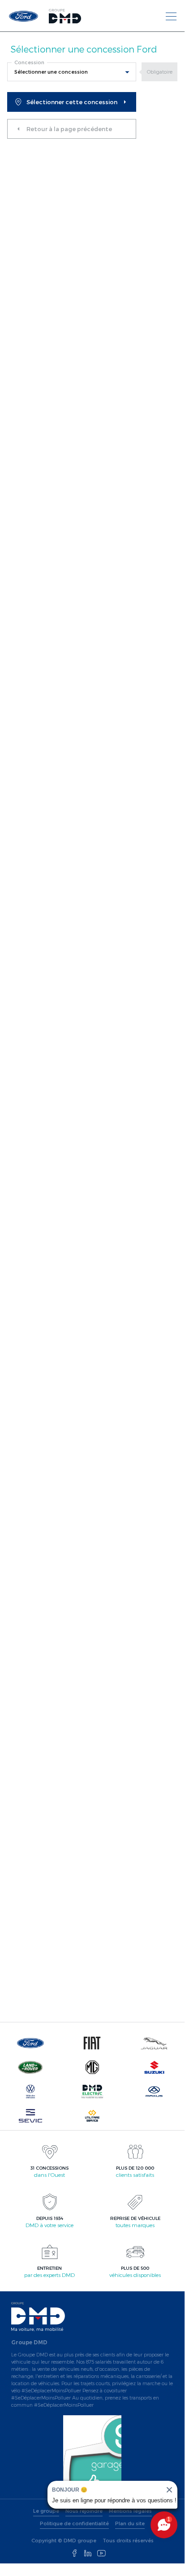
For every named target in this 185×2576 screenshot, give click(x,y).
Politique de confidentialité (74, 2523)
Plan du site (130, 2523)
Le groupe (46, 2511)
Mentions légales (130, 2511)
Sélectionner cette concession (72, 102)
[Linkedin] (88, 2554)
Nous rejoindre (84, 2511)
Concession (29, 62)
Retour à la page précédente (69, 129)
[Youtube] (101, 2554)
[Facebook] (74, 2554)
